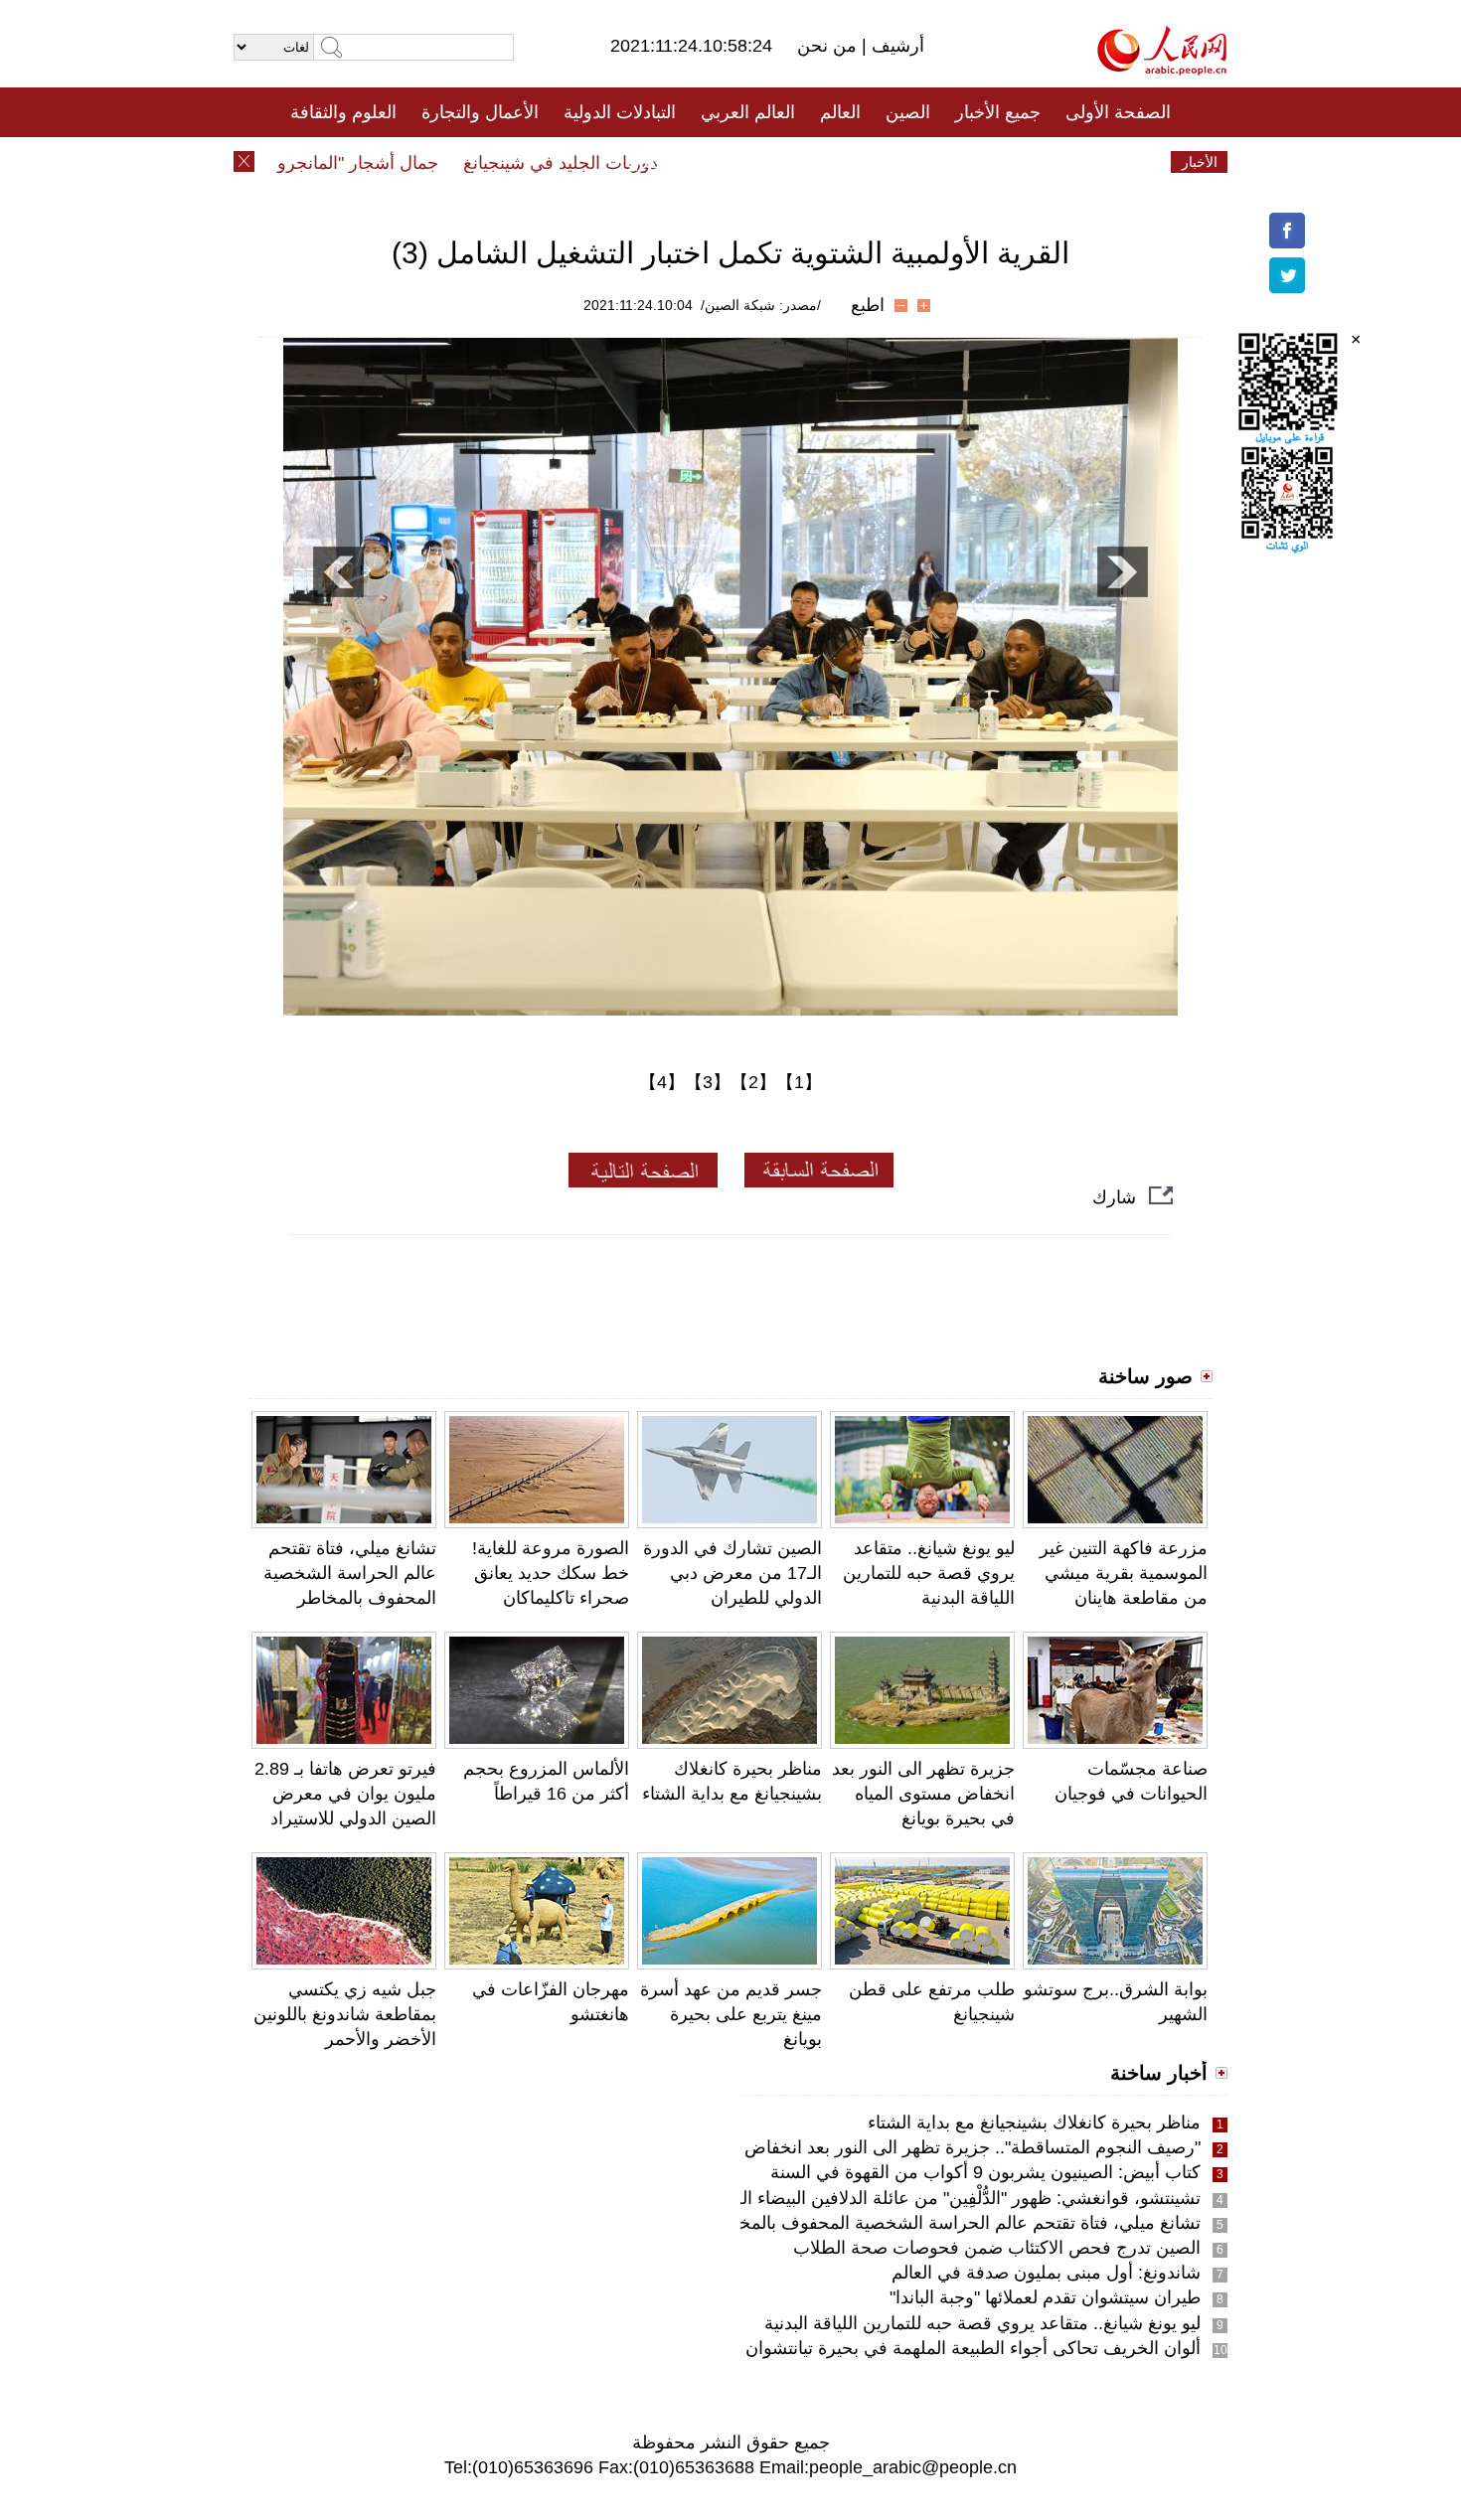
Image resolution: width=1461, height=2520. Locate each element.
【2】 (753, 1082)
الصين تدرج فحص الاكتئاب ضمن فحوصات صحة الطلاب (997, 2248)
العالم (840, 112)
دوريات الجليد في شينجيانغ (595, 163)
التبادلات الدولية (620, 112)
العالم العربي (748, 112)
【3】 (708, 1082)
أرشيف (895, 46)
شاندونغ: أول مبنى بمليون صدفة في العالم (1046, 2273)
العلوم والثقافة (343, 112)
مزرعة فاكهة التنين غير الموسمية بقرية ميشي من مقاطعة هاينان (1124, 1573)
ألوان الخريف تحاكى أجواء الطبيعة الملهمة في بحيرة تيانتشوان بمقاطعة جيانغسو (907, 2348)
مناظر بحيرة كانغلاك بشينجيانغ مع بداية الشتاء (1034, 2123)
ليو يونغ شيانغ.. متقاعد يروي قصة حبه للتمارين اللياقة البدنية (929, 1573)
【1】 (799, 1082)
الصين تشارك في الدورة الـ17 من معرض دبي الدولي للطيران (732, 1573)
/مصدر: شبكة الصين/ (761, 305)
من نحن (829, 46)
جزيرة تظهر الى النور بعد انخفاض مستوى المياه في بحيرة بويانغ (923, 1794)
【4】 (662, 1082)
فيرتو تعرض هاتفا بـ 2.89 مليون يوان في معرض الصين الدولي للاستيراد (345, 1794)
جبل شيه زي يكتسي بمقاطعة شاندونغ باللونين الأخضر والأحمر (345, 2014)
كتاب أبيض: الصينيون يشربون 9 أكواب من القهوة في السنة (985, 2172)
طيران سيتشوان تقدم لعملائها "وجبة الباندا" (1045, 2297)
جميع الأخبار (998, 112)
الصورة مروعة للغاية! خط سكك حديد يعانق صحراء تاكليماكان (551, 1573)
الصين (908, 112)
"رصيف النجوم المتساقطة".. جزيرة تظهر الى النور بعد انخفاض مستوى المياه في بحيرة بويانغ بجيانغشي (824, 2147)
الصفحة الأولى (1118, 112)
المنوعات (802, 162)
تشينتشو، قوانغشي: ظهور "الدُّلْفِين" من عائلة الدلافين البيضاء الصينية (951, 2198)
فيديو (645, 162)
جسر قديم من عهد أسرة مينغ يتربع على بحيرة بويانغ (731, 2014)
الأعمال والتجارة (480, 112)
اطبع (868, 305)
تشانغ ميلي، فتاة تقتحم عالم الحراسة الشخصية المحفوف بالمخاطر (350, 1573)
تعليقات (716, 162)
